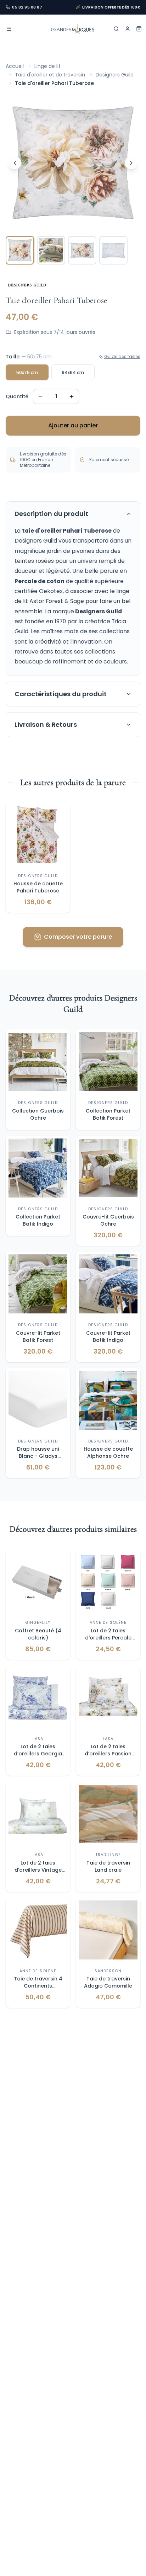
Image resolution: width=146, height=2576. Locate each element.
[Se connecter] (128, 29)
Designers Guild (115, 75)
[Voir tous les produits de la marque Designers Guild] (27, 284)
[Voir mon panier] (139, 29)
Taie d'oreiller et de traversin (50, 75)
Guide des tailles (122, 357)
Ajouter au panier (73, 425)
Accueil (15, 66)
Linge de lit (47, 66)
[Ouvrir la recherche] (116, 29)
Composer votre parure (78, 937)
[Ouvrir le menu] (9, 29)
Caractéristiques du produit (61, 694)
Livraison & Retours (46, 724)
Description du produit (51, 514)
